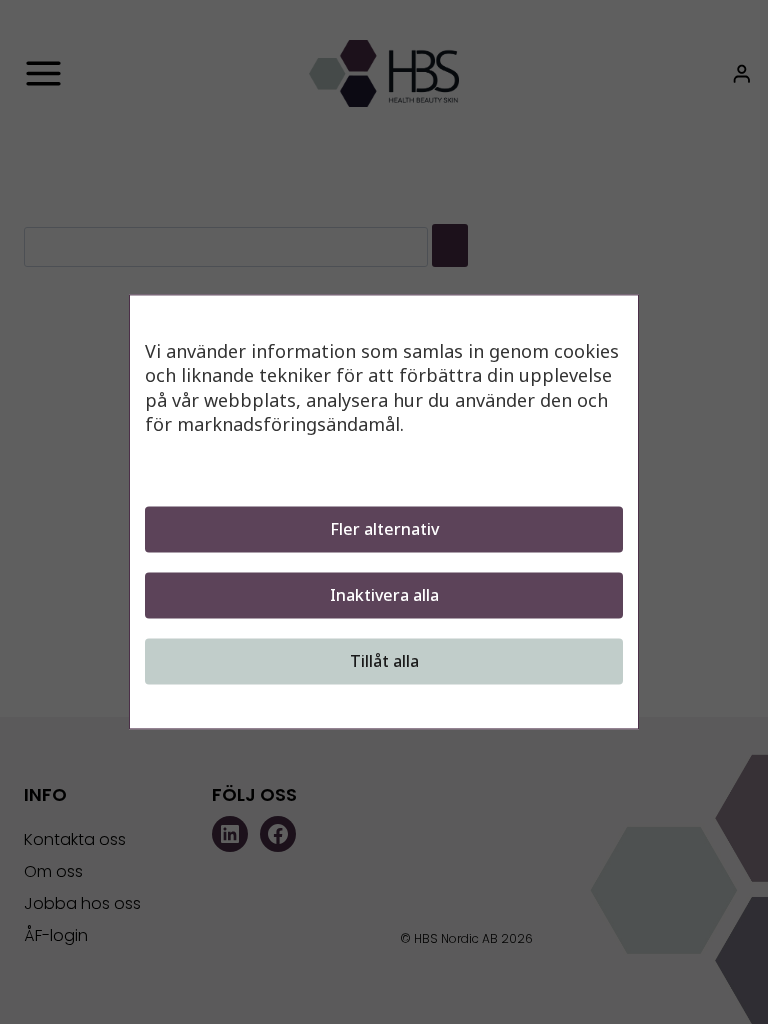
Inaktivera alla (384, 596)
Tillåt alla (384, 662)
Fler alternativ (384, 530)
